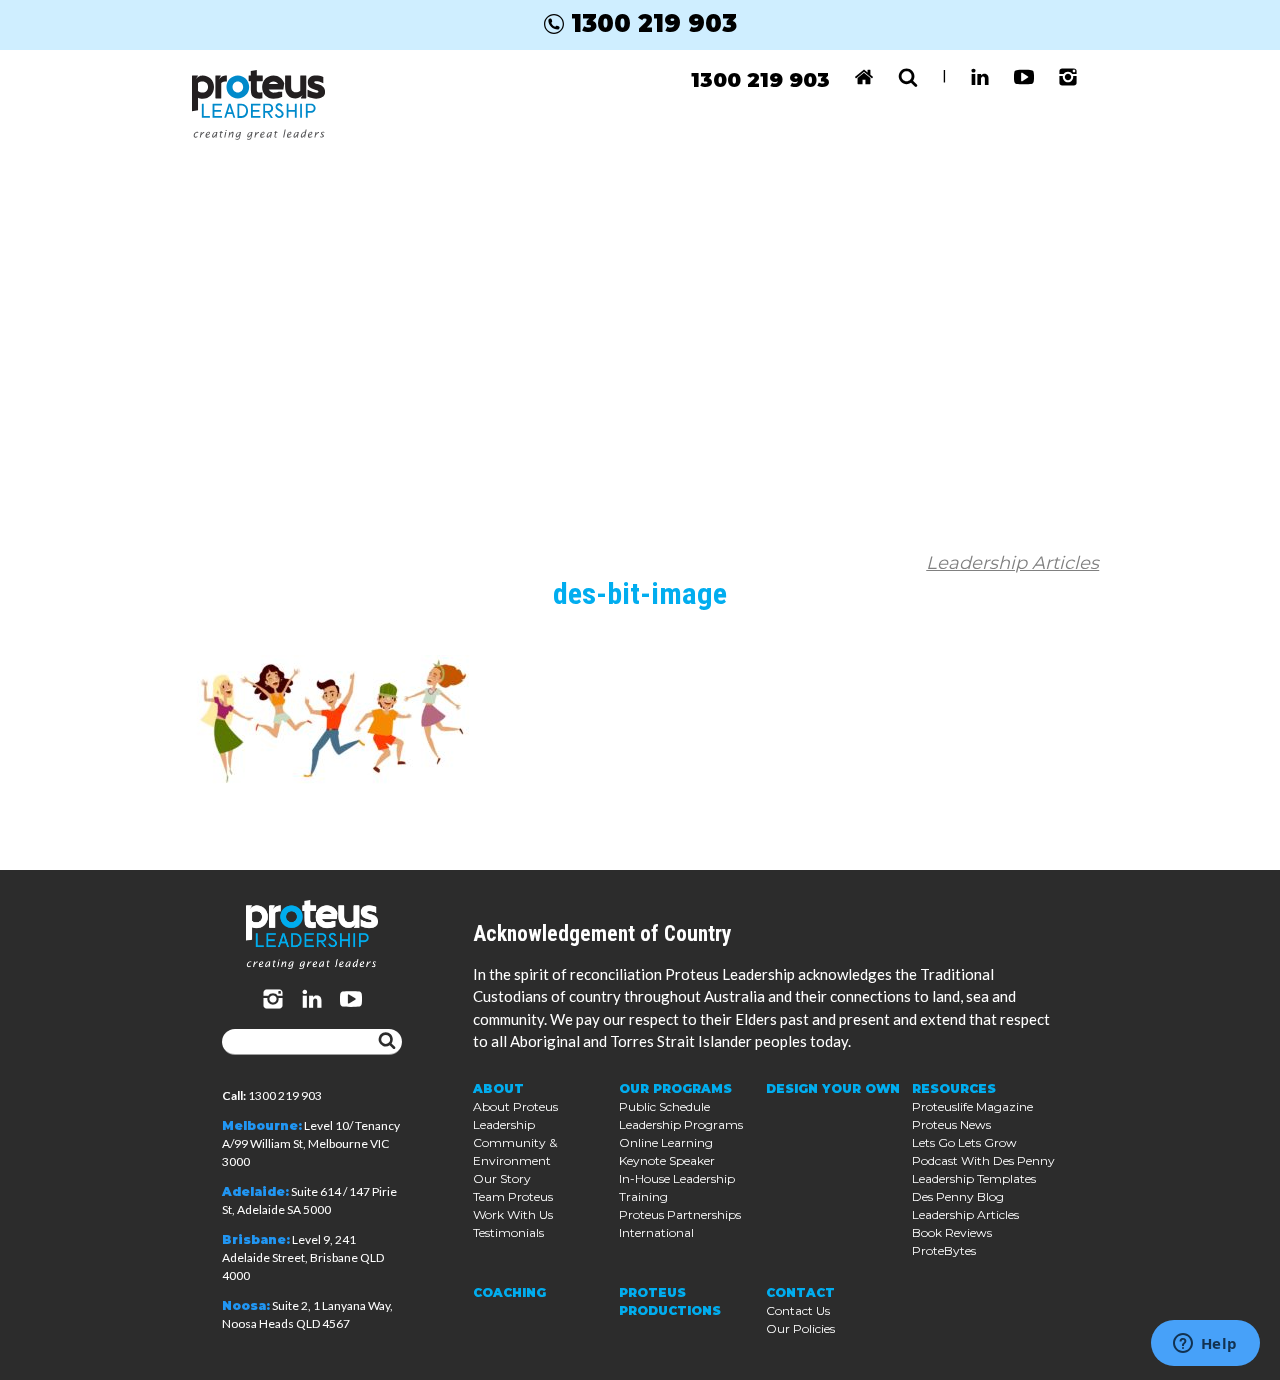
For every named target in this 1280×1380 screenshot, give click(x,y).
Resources (954, 1088)
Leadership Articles (1012, 563)
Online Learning (666, 1142)
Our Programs (675, 1088)
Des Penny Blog (958, 1196)
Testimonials (508, 1232)
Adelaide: (255, 1191)
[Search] (387, 1042)
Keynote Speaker (667, 1160)
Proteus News (951, 1124)
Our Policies (800, 1328)
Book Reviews (952, 1232)
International (656, 1232)
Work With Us (513, 1214)
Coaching (509, 1292)
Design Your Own (833, 1088)
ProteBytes (944, 1250)
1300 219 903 (654, 23)
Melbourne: (262, 1125)
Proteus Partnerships (680, 1214)
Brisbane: (256, 1239)
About (498, 1088)
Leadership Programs (681, 1124)
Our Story (502, 1178)
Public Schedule (664, 1106)
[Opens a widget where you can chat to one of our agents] (1205, 1345)
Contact (800, 1292)
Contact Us (798, 1310)
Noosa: (246, 1305)
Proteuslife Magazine (972, 1106)
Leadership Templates (974, 1178)
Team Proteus (513, 1196)
